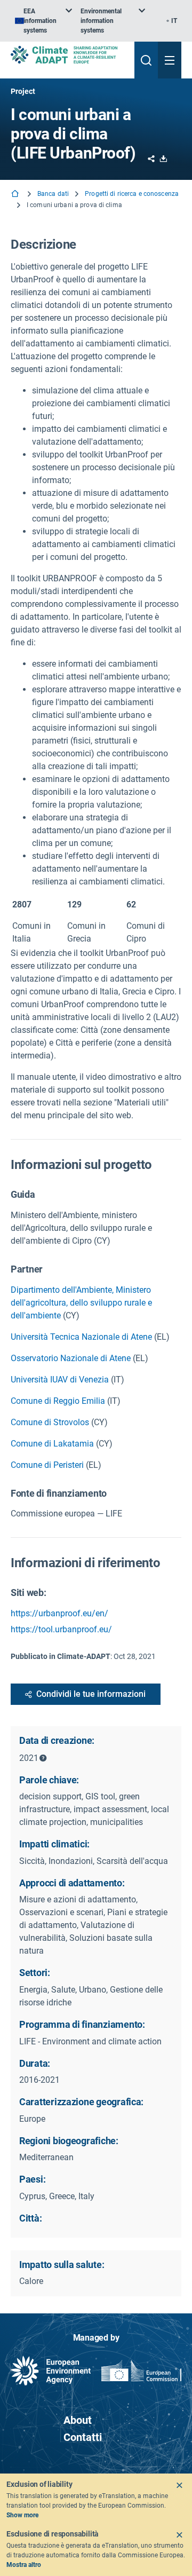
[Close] (179, 2485)
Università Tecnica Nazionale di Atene (81, 1337)
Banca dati (53, 194)
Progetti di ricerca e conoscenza (132, 194)
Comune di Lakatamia (52, 1444)
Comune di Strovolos (50, 1422)
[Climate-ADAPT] (68, 55)
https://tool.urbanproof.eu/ (61, 1629)
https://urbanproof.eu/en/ (59, 1613)
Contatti (83, 2437)
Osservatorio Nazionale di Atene (71, 1358)
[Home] (16, 195)
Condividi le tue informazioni (91, 1694)
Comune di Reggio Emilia (58, 1401)
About (78, 2420)
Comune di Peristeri (47, 1465)
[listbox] (43, 21)
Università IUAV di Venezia (60, 1380)
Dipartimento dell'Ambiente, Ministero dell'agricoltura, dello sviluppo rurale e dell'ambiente (81, 1303)
